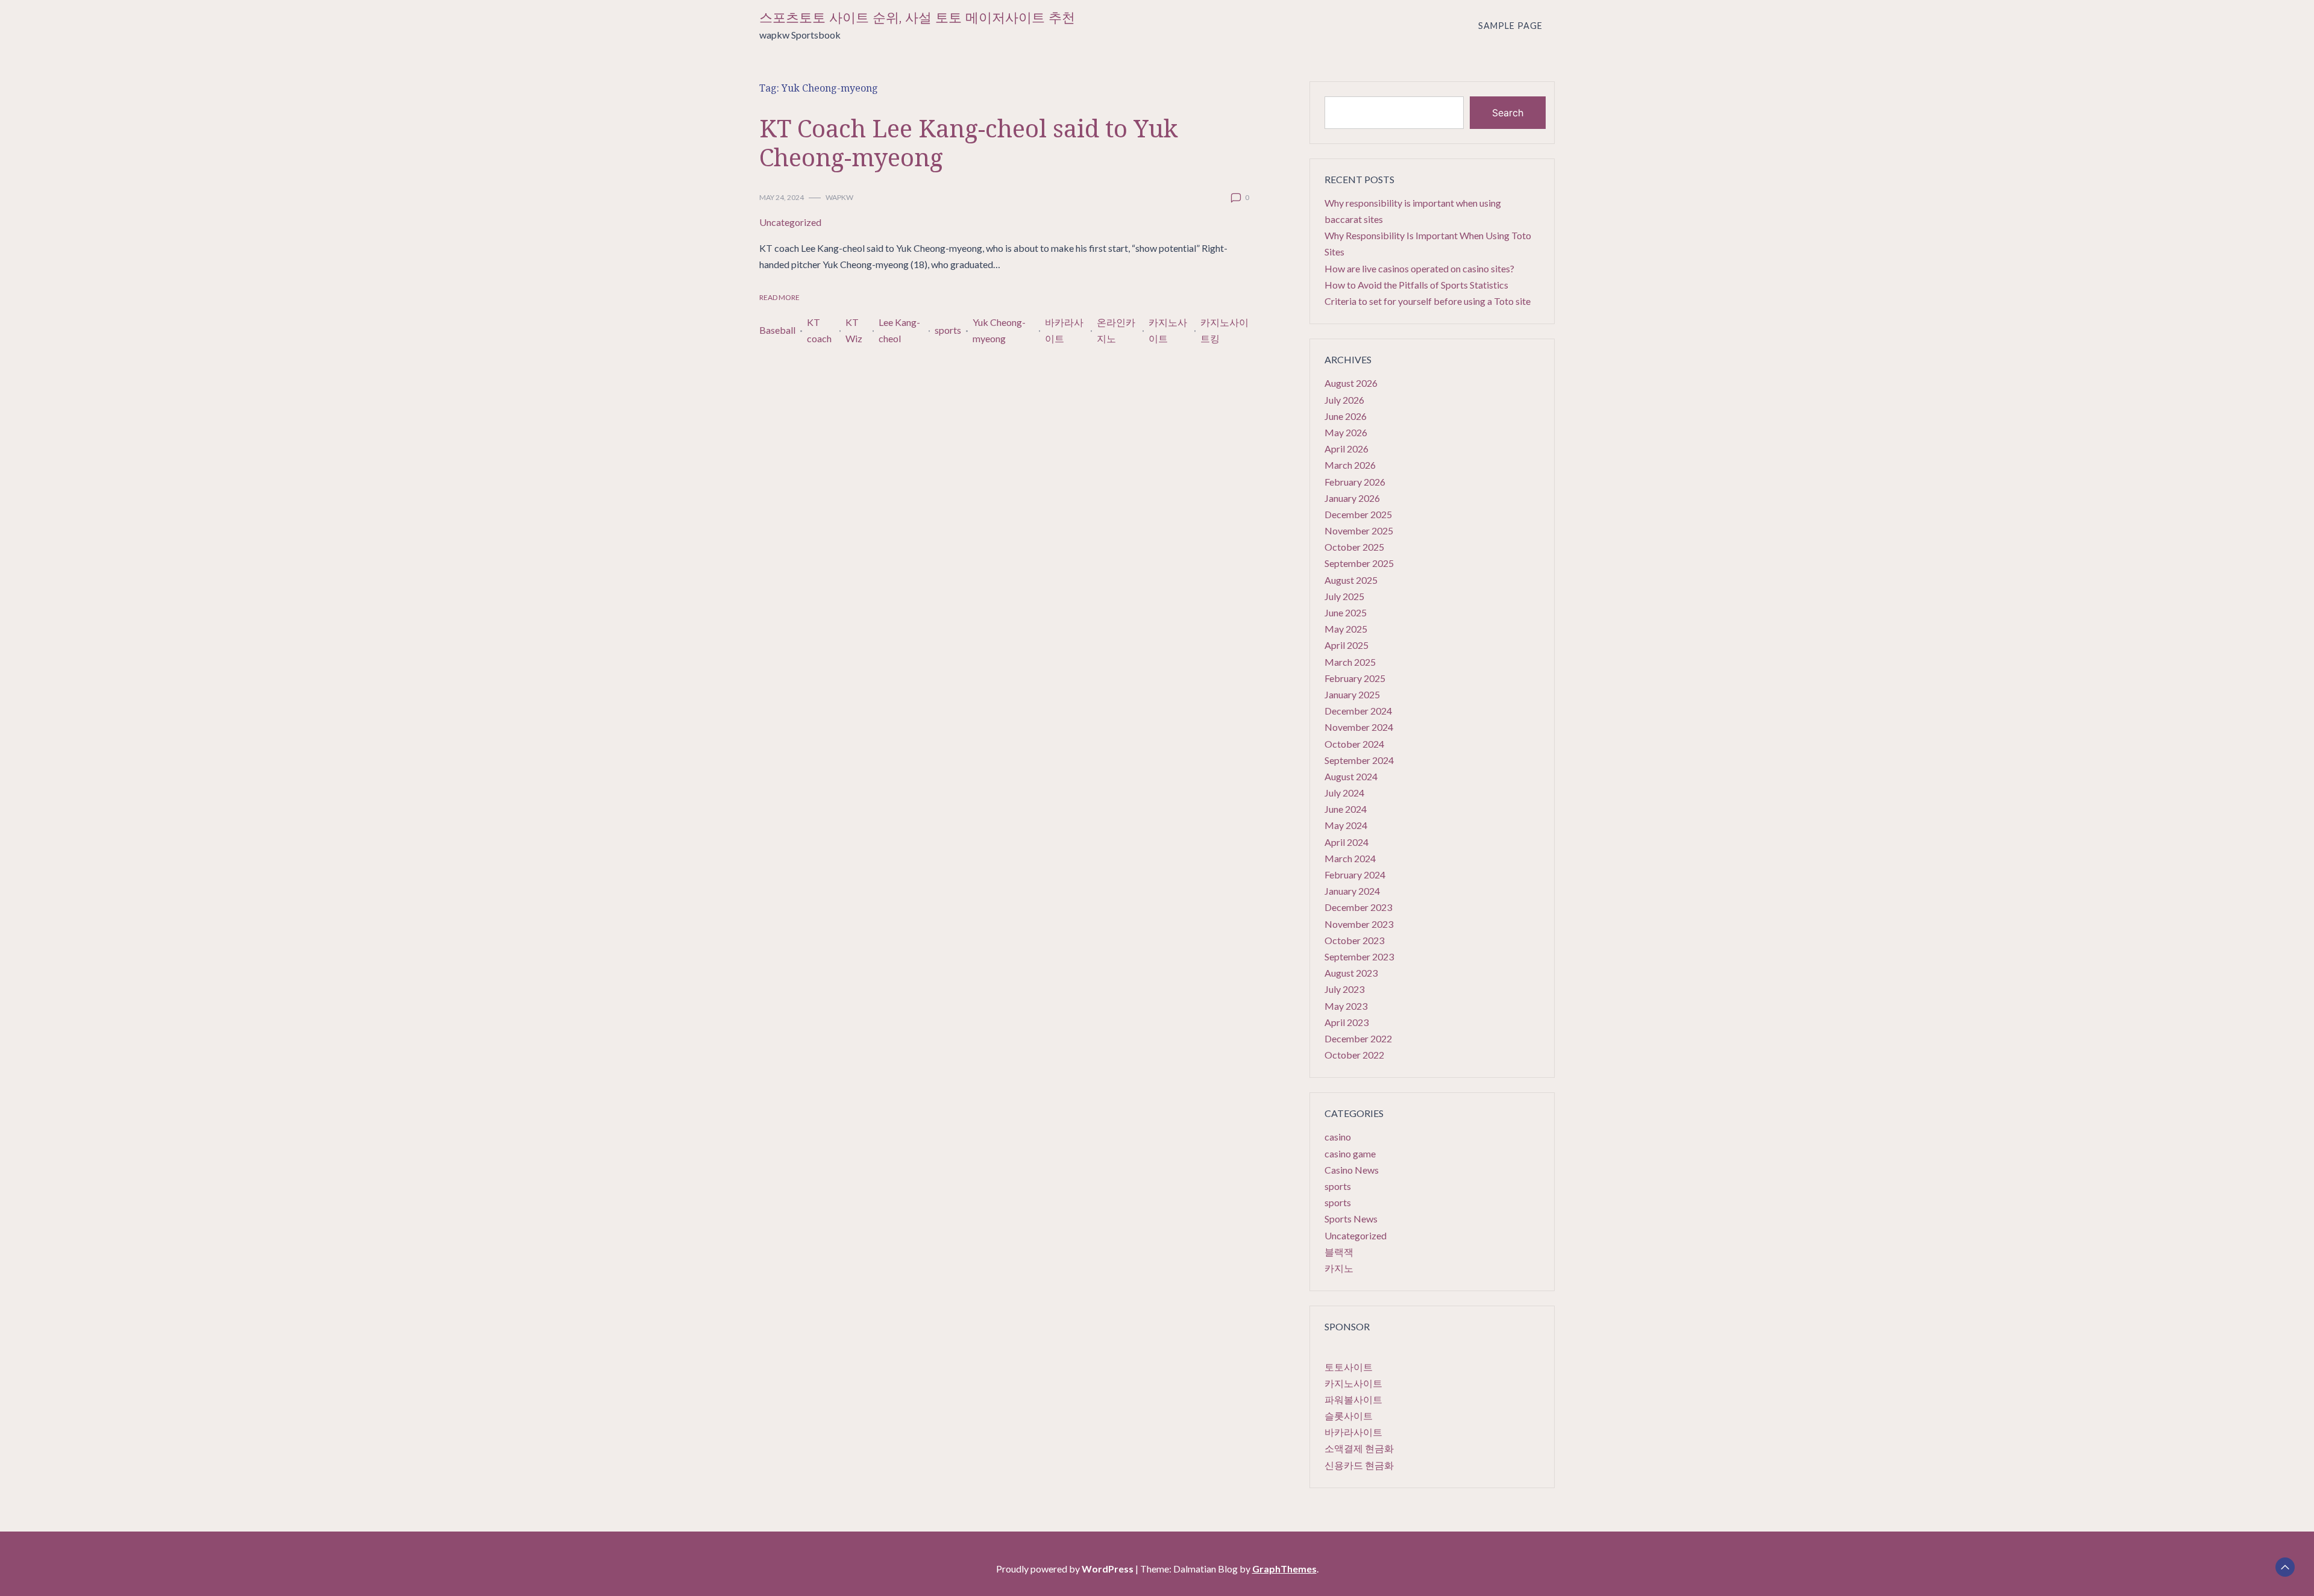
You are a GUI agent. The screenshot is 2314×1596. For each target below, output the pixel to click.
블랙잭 (1339, 1252)
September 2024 (1359, 760)
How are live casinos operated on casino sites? (1419, 268)
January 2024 (1352, 891)
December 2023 (1358, 907)
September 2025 (1359, 563)
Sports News (1351, 1219)
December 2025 (1358, 514)
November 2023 (1359, 924)
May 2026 (1346, 432)
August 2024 (1351, 776)
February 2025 (1355, 678)
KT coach (819, 330)
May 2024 (1346, 825)
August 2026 (1351, 383)
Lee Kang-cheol (899, 330)
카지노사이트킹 (1224, 330)
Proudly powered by (1065, 1569)
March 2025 (1350, 662)
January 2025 (1352, 694)
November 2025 (1359, 530)
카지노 (1339, 1268)
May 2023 (1346, 1006)
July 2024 (1344, 793)
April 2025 (1347, 645)
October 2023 (1354, 940)
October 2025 (1354, 547)
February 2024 (1355, 875)
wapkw (839, 197)
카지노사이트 (1168, 330)
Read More (779, 297)
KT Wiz (854, 330)
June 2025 (1346, 612)
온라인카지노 (1116, 330)
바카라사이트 (1064, 330)
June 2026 (1346, 416)
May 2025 (1346, 629)
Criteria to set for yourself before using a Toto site (1428, 301)
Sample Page (1510, 26)
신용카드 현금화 (1359, 1465)
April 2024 (1347, 842)
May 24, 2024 (782, 197)
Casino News (1352, 1170)
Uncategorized (790, 222)
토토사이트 (1349, 1367)
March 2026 (1350, 465)
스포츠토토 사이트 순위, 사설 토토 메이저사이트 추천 (917, 18)
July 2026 (1344, 400)
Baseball (777, 330)
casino (1338, 1137)
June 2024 (1346, 809)
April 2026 (1347, 449)
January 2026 (1352, 498)
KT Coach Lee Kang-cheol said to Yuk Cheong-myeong (968, 142)
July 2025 (1344, 596)
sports (948, 330)
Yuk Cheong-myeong (999, 330)
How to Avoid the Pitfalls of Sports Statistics (1416, 285)
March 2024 (1350, 858)
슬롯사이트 (1349, 1416)
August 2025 (1351, 580)
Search (1508, 113)
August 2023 (1351, 973)
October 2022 (1354, 1055)
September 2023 (1359, 956)
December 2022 (1358, 1038)
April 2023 (1347, 1022)
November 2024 (1359, 727)
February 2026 (1355, 482)
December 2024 (1358, 711)
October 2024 (1354, 744)
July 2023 (1344, 989)
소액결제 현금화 (1359, 1448)
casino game (1350, 1153)
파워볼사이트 (1353, 1399)
